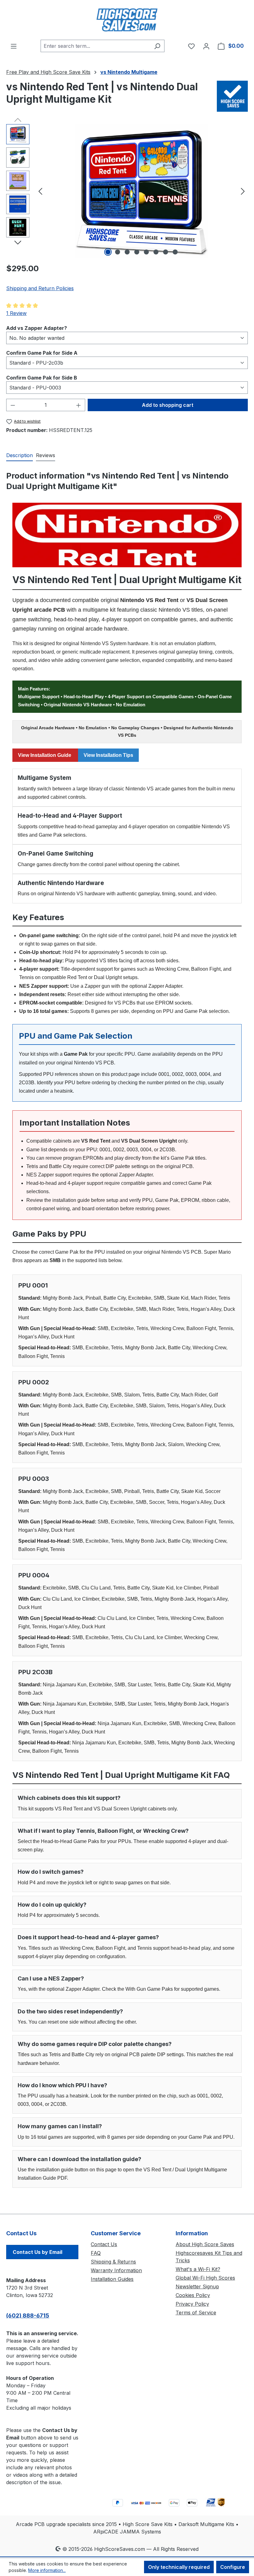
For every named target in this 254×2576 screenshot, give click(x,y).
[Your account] (206, 46)
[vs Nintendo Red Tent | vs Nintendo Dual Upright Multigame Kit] (142, 191)
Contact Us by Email (37, 2252)
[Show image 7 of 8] (166, 252)
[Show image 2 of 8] (118, 252)
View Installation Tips (108, 755)
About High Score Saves (205, 2244)
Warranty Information (116, 2270)
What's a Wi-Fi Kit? (198, 2269)
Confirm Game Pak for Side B (42, 378)
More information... (47, 2570)
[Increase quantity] (79, 405)
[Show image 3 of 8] (127, 252)
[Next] (243, 191)
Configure (233, 2567)
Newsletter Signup (197, 2286)
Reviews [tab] (46, 455)
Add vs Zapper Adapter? (37, 328)
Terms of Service (196, 2313)
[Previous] (40, 191)
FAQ (96, 2253)
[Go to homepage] (127, 20)
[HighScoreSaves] (232, 96)
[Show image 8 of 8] (175, 252)
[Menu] (14, 46)
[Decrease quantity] (13, 405)
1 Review (16, 313)
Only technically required (179, 2567)
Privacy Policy (192, 2304)
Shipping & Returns (113, 2262)
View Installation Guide (45, 755)
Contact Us (104, 2244)
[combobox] (95, 46)
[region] (127, 191)
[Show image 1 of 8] (108, 252)
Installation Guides (112, 2279)
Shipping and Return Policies (40, 288)
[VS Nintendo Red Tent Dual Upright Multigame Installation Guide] (127, 535)
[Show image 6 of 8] (156, 252)
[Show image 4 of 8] (137, 252)
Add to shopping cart (168, 405)
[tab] (20, 456)
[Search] (157, 46)
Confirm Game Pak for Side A (42, 353)
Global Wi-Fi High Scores (205, 2278)
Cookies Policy (193, 2295)
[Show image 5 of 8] (147, 252)
